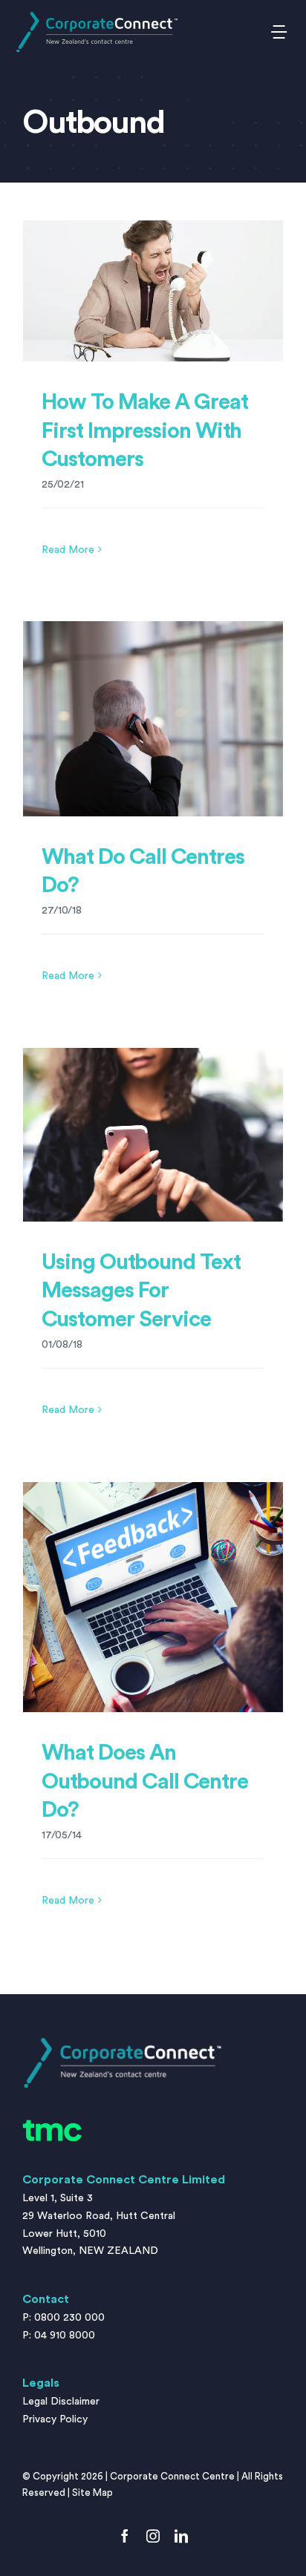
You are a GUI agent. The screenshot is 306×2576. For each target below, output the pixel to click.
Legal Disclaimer (61, 2402)
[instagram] (153, 2536)
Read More (68, 550)
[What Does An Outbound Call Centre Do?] (153, 1597)
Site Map (92, 2493)
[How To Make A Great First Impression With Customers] (153, 291)
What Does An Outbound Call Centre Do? (145, 1782)
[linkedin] (181, 2536)
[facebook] (125, 2536)
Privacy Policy (55, 2419)
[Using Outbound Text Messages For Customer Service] (153, 1135)
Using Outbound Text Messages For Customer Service (141, 1291)
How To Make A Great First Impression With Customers (145, 431)
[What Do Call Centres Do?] (153, 719)
